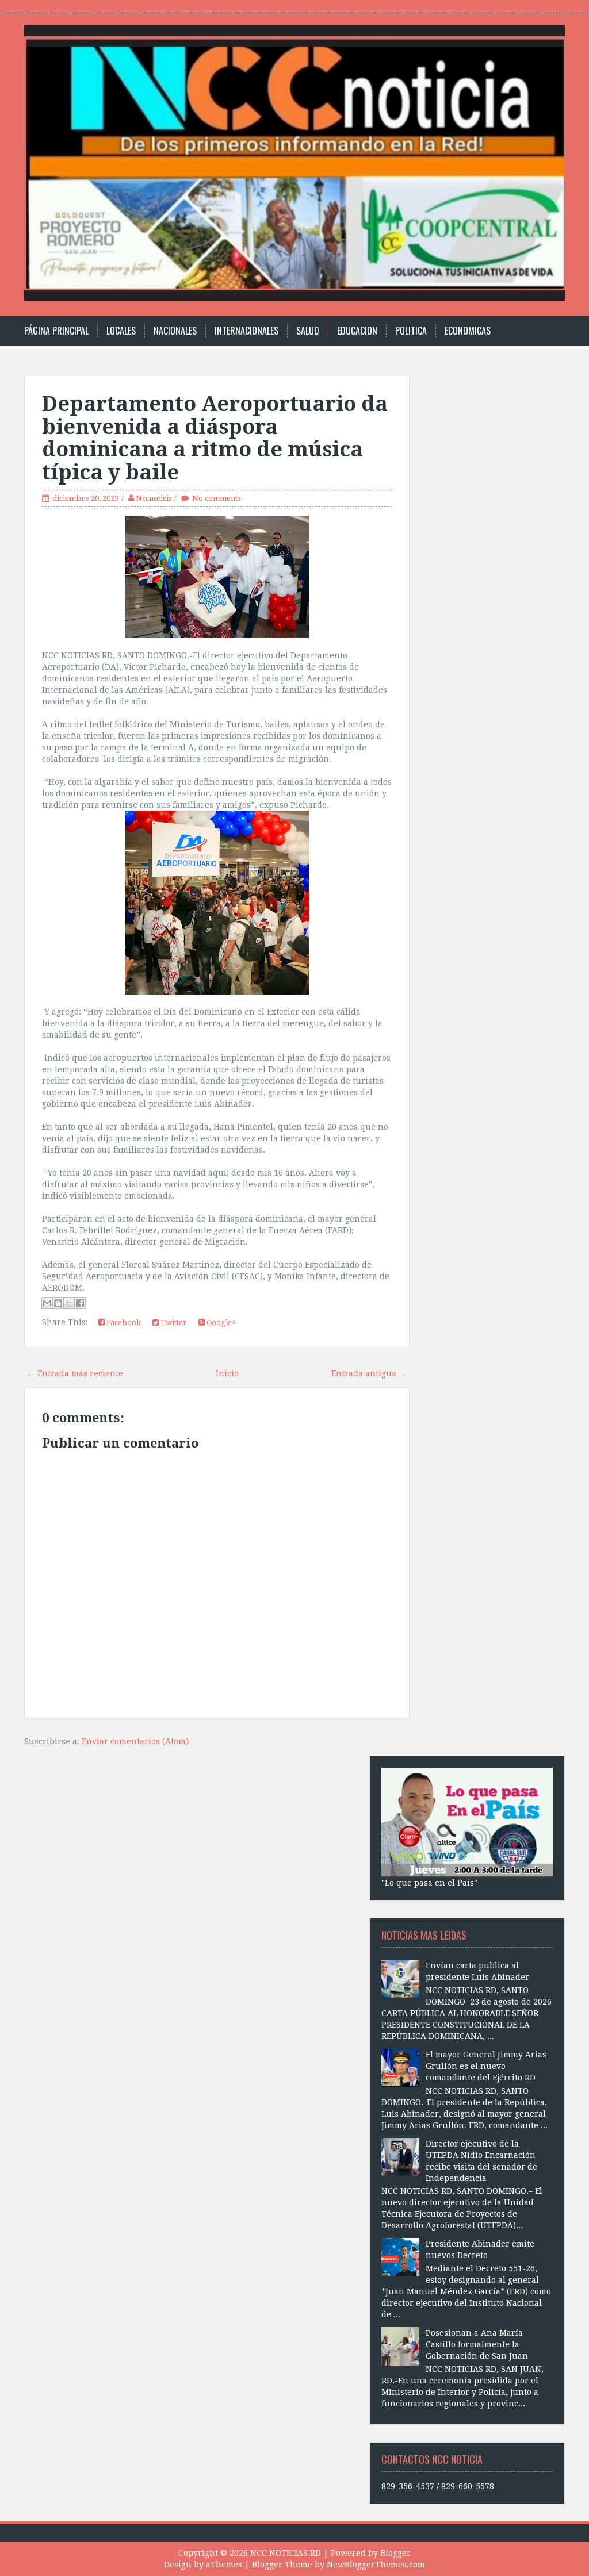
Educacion (357, 331)
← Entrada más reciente (75, 1373)
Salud (308, 331)
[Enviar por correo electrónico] (47, 1303)
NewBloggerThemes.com (376, 2565)
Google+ (220, 1322)
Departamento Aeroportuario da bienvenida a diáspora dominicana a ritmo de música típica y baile (215, 438)
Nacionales (175, 331)
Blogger (395, 2553)
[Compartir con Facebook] (80, 1303)
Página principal (56, 331)
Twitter (173, 1322)
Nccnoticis (154, 498)
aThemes (224, 2565)
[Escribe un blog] (58, 1303)
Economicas (468, 331)
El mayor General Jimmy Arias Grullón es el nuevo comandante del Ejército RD (486, 2066)
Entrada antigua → (369, 1373)
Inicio (227, 1373)
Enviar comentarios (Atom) (135, 1741)
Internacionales (246, 331)
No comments (216, 498)
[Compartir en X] (69, 1303)
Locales (121, 331)
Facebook (123, 1322)
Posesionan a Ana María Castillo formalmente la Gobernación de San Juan (477, 2344)
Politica (411, 331)
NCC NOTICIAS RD (286, 2553)
